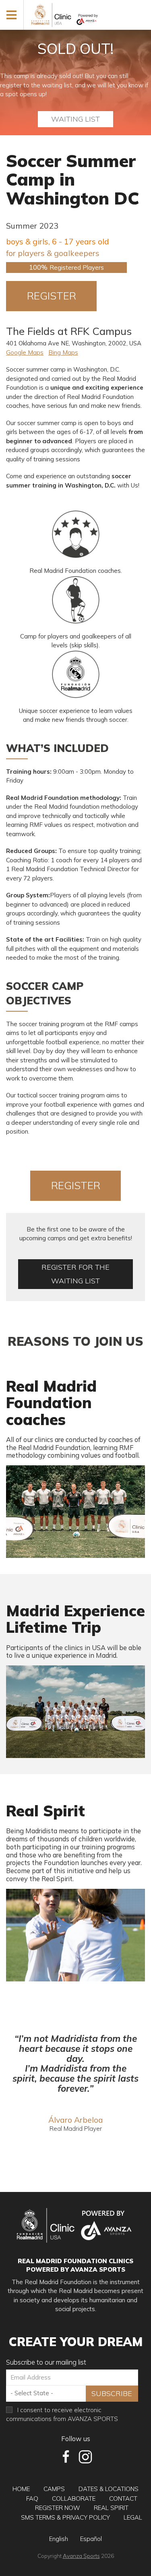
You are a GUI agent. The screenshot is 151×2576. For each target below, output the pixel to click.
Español (91, 2539)
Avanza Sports (81, 2556)
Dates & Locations (109, 2489)
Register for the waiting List (75, 1274)
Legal (133, 2517)
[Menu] (12, 14)
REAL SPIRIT (111, 2508)
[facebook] (66, 2457)
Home (21, 2489)
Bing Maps (63, 352)
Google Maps (25, 352)
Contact (123, 2499)
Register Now (58, 2508)
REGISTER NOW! (52, 300)
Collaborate (74, 2499)
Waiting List (75, 119)
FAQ (32, 2499)
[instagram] (85, 2457)
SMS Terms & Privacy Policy (65, 2517)
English (59, 2539)
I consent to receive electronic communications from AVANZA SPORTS (62, 2415)
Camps (54, 2489)
